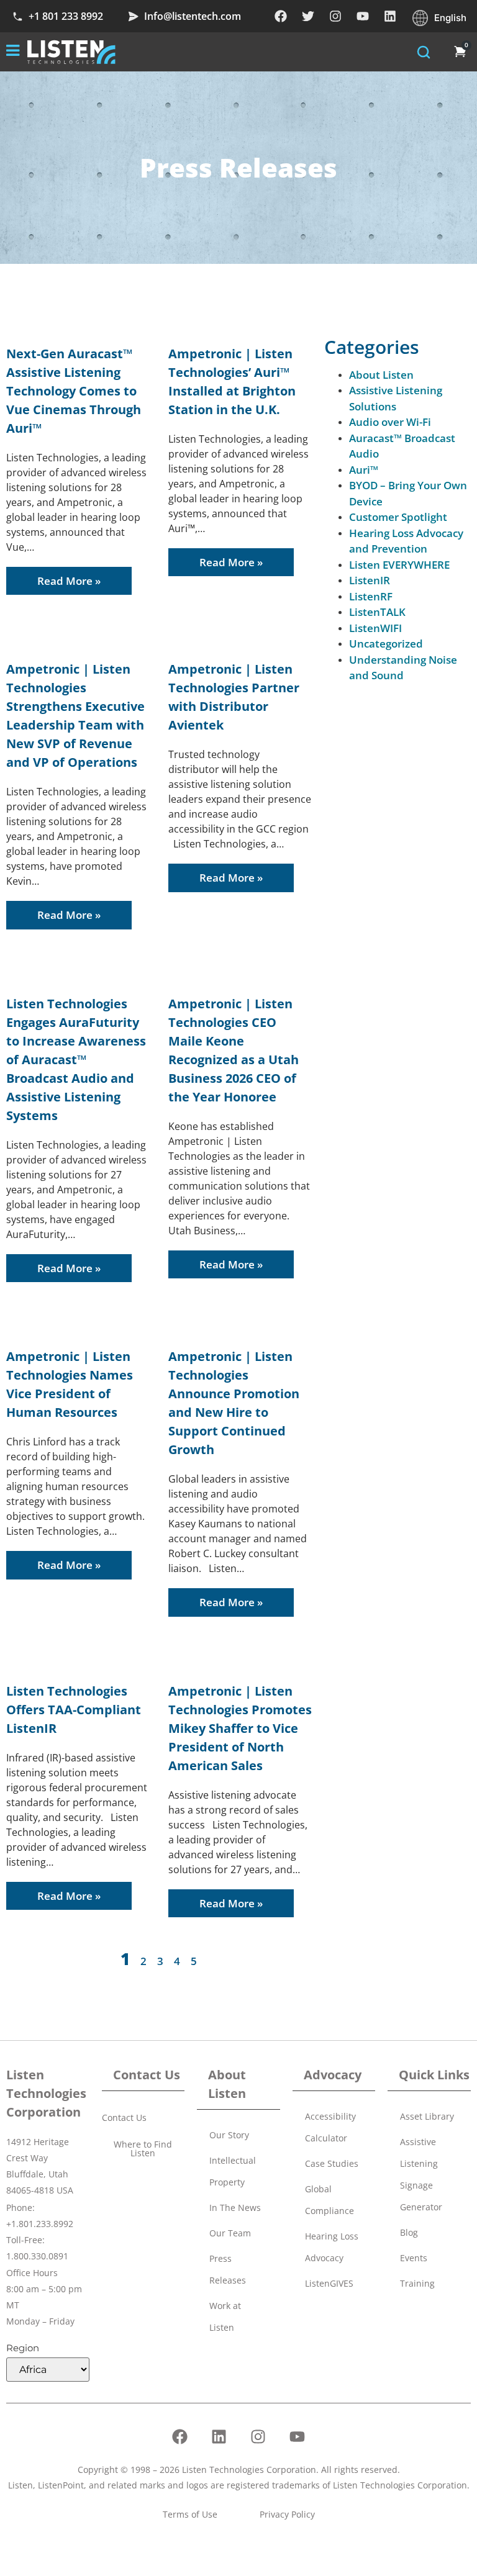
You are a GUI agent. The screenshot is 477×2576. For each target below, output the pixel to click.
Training (417, 2283)
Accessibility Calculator (330, 2127)
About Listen (381, 375)
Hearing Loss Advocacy (332, 2247)
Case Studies (332, 2163)
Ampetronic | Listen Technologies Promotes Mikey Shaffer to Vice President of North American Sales (240, 1728)
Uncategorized (386, 644)
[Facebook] (281, 16)
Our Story (229, 2135)
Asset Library (427, 2116)
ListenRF (371, 596)
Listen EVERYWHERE (399, 565)
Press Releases (228, 2269)
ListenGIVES (329, 2283)
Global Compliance (329, 2200)
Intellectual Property (233, 2171)
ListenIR (370, 580)
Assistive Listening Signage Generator (421, 2174)
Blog (409, 2232)
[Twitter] (308, 16)
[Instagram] (335, 16)
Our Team (230, 2233)
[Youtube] (363, 16)
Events (414, 2258)
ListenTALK (377, 612)
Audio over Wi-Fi (390, 422)
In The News (235, 2208)
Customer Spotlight (398, 517)
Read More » (69, 581)
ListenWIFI (375, 628)
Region (23, 2348)
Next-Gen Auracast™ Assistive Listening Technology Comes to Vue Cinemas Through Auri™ (74, 391)
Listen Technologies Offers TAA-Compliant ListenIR (74, 1710)
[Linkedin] (390, 16)
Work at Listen (225, 2316)
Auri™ (364, 470)
